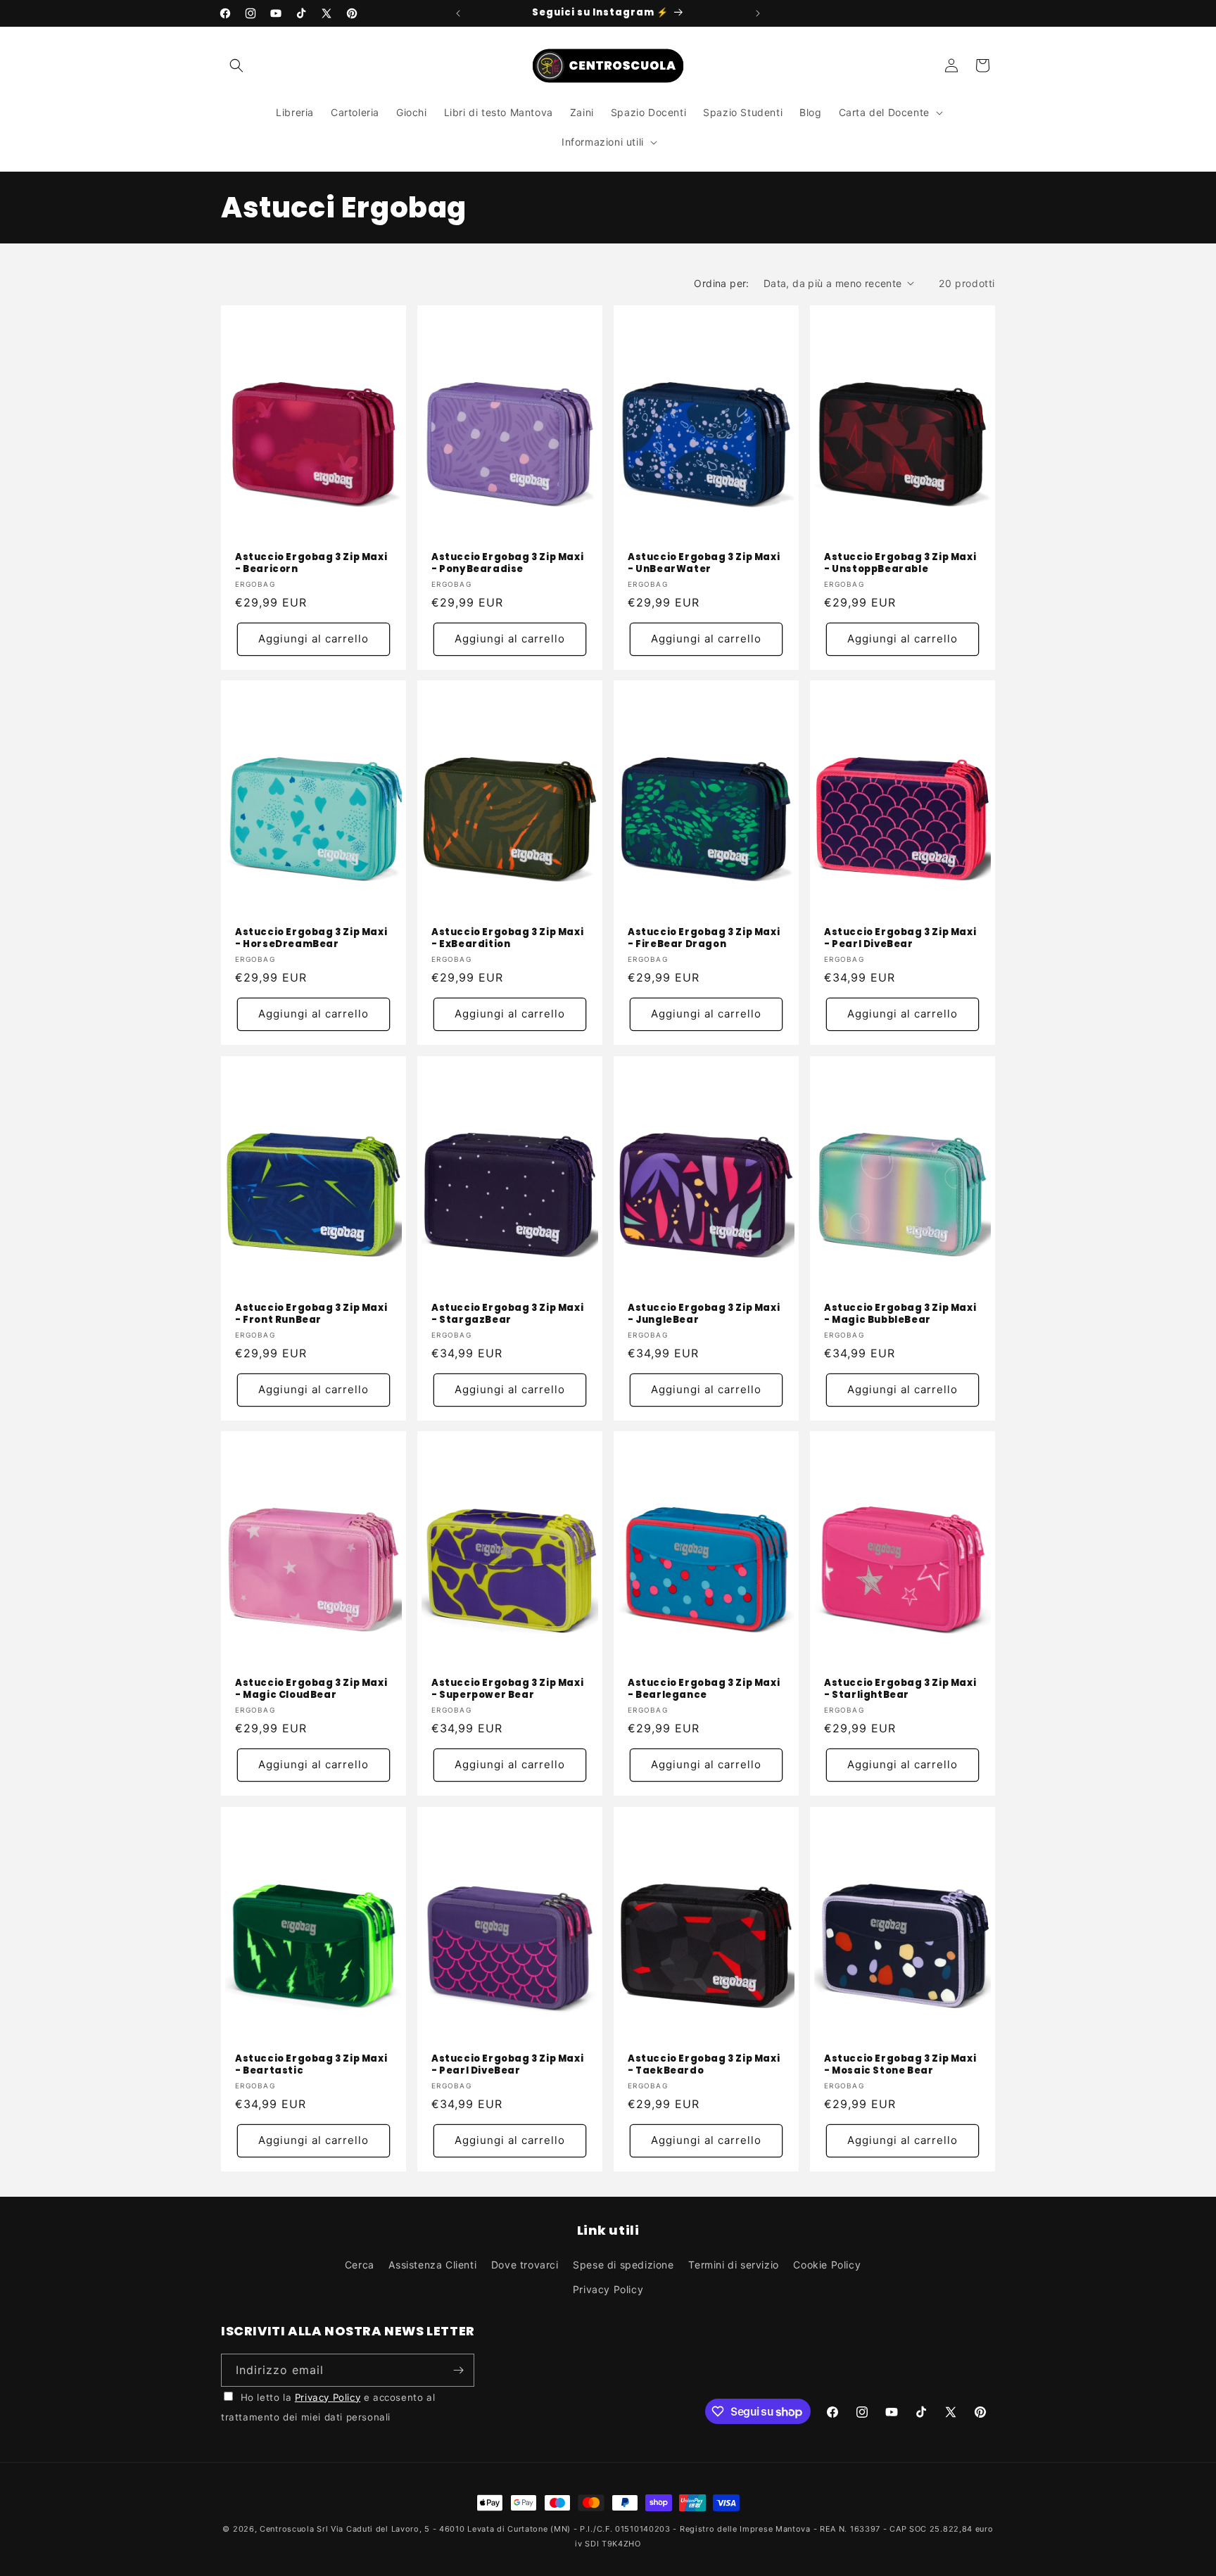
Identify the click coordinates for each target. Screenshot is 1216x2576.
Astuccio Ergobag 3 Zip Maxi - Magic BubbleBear (900, 1314)
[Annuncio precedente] (458, 13)
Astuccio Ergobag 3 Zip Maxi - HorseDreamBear (311, 939)
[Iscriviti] (458, 2370)
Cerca (360, 2265)
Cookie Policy (827, 2265)
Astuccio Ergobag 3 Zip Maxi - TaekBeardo (704, 2065)
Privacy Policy (608, 2289)
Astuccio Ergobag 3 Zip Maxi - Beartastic (311, 2065)
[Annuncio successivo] (758, 13)
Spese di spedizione (623, 2265)
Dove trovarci (525, 2265)
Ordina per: (721, 283)
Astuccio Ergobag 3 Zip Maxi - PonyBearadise (507, 564)
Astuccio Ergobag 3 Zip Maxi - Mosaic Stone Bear (900, 2065)
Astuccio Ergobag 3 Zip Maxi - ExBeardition (507, 939)
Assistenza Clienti (432, 2265)
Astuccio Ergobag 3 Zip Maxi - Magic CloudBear (311, 1689)
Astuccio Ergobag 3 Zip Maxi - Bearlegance (704, 1689)
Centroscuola (287, 2529)
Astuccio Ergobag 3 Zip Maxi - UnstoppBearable (900, 564)
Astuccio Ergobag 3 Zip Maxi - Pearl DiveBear (900, 939)
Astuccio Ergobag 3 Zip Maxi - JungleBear (704, 1314)
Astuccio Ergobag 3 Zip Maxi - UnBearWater (704, 564)
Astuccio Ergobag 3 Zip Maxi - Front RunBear (311, 1314)
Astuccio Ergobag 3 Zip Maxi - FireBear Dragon (704, 939)
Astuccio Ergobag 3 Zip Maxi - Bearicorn (311, 564)
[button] (236, 65)
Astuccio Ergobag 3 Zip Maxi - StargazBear (507, 1314)
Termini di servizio (733, 2265)
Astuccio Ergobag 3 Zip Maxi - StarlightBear (900, 1689)
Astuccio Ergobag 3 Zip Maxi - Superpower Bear (507, 1689)
